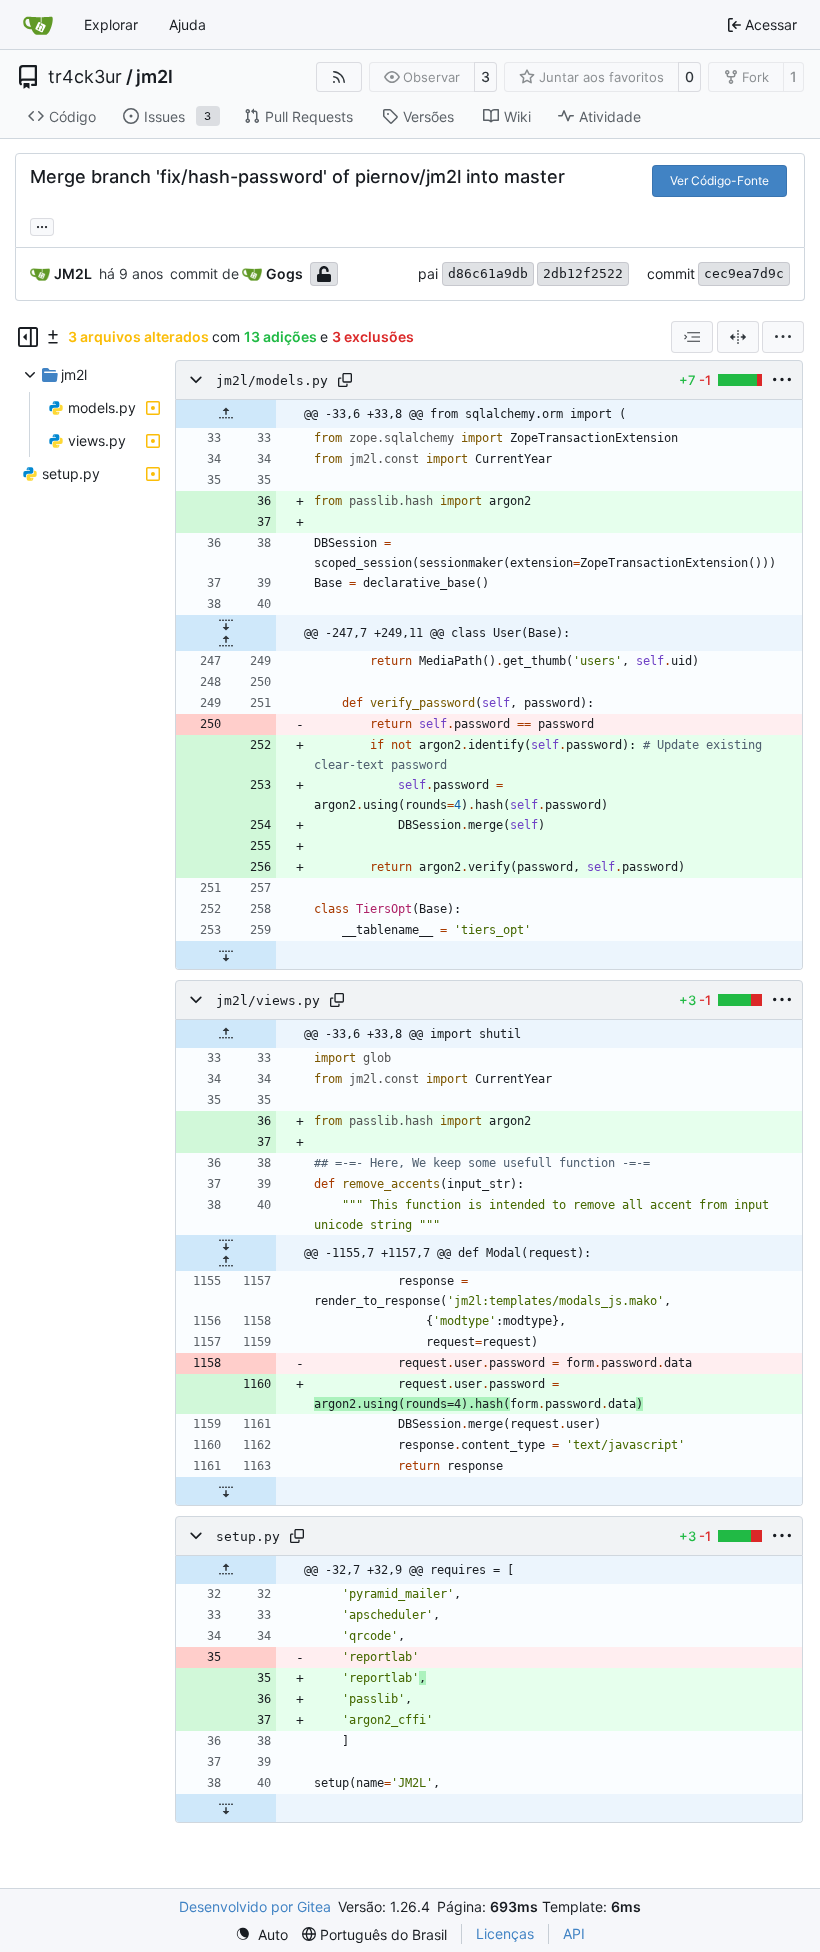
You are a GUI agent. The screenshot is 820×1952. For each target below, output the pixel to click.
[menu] (783, 337)
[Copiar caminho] (345, 380)
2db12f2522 (583, 273)
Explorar (111, 24)
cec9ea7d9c (744, 273)
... (42, 224)
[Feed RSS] (339, 77)
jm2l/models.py (272, 380)
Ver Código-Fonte (719, 180)
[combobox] (692, 337)
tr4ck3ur (85, 77)
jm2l (154, 77)
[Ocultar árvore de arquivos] (28, 337)
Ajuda (187, 24)
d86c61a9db (488, 273)
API (574, 1933)
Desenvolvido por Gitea (255, 1906)
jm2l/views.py (268, 1000)
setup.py (248, 1536)
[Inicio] (38, 25)
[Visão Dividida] (738, 337)
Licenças (505, 1933)
